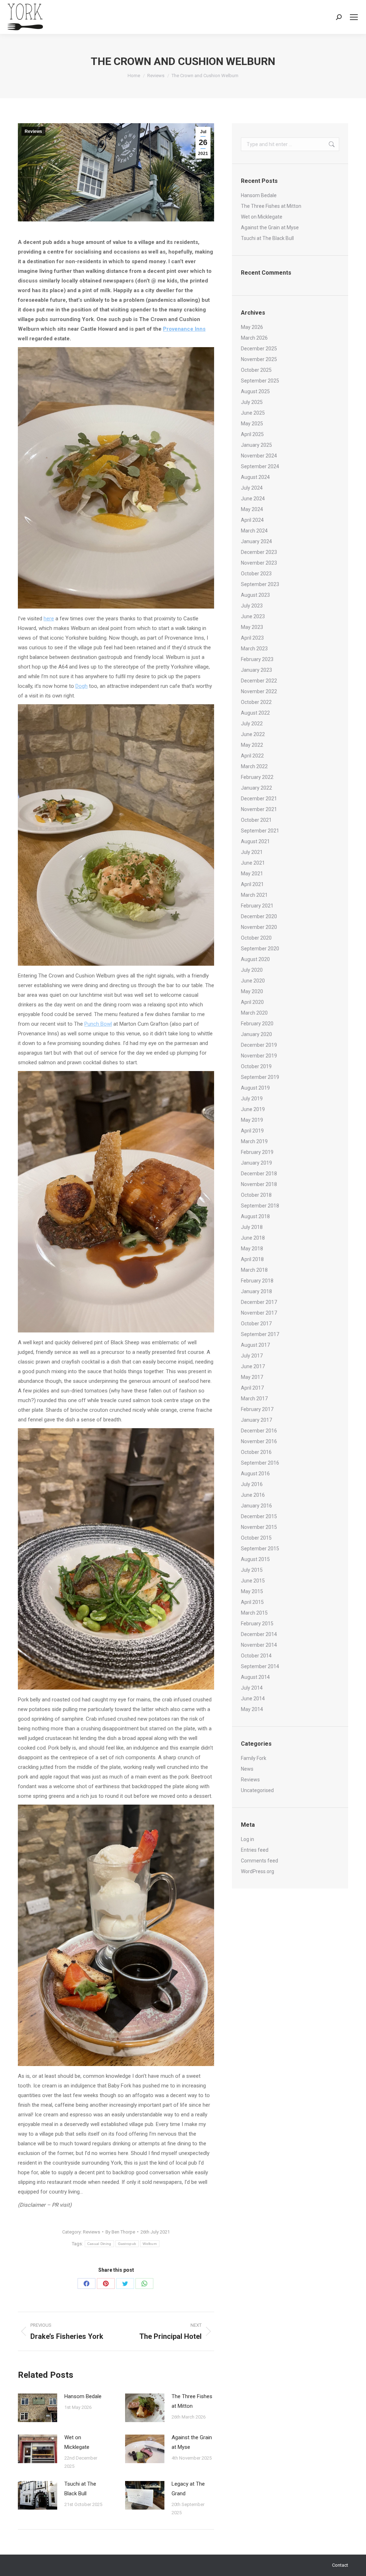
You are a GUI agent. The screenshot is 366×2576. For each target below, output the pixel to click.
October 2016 (256, 1452)
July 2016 (252, 1484)
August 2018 (255, 1216)
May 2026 (252, 327)
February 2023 (257, 659)
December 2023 (259, 552)
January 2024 (256, 541)
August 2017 (255, 1345)
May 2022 (252, 745)
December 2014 (259, 1634)
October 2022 (256, 702)
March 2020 (254, 1013)
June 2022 (253, 734)
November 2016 (259, 1441)
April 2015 (252, 1602)
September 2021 (260, 831)
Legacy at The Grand (188, 2489)
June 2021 (253, 863)
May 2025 (252, 424)
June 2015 (253, 1581)
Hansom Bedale (83, 2396)
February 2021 (257, 906)
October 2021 (256, 820)
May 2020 (252, 991)
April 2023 (252, 638)
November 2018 (259, 1184)
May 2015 (252, 1591)
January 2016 (256, 1506)
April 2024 (252, 520)
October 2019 (256, 1066)
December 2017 (259, 1302)
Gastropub (127, 2244)
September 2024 (260, 466)
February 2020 (257, 1024)
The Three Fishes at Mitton (192, 2401)
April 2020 (252, 1002)
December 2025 (259, 349)
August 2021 (255, 841)
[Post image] (38, 2408)
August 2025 (255, 391)
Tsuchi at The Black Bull (80, 2489)
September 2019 (260, 1077)
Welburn (150, 2244)
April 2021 (252, 884)
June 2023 (253, 616)
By (120, 2232)
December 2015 (259, 1516)
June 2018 (253, 1238)
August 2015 (255, 1559)
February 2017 (257, 1409)
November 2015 (259, 1527)
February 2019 (257, 1152)
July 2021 (252, 852)
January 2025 (256, 445)
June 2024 (253, 499)
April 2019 (252, 1131)
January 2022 (256, 788)
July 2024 (252, 488)
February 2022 (257, 777)
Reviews (33, 131)
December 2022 (259, 681)
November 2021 (259, 809)
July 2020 (252, 970)
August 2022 (255, 713)
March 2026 (254, 338)
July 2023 (252, 606)
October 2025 (256, 370)
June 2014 (253, 1699)
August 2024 (255, 477)
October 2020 (256, 938)
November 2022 (259, 691)
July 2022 (252, 724)
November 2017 (259, 1313)
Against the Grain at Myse (192, 2442)
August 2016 (255, 1474)
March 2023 (254, 649)
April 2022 (252, 756)
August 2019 (255, 1088)
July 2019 (252, 1099)
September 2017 (260, 1334)
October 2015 (256, 1538)
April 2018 (252, 1259)
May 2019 (252, 1120)
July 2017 (252, 1356)
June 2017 (253, 1366)
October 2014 (256, 1656)
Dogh (81, 686)
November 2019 (259, 1056)
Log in (248, 1839)
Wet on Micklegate (77, 2442)
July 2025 (252, 402)
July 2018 (252, 1227)
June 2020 (253, 981)
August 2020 (255, 959)
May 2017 (252, 1377)
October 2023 (256, 574)
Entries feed (255, 1850)
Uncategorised (257, 1790)
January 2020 (256, 1034)
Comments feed (259, 1861)
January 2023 (256, 670)
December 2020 (259, 916)
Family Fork (254, 1758)
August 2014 (255, 1677)
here (49, 619)
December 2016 (259, 1431)
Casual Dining (99, 2244)
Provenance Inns (184, 329)
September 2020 (260, 949)
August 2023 (255, 595)
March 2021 (254, 895)
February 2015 (257, 1624)
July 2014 (252, 1688)
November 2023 (259, 563)
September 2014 (260, 1666)
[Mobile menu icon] (354, 17)
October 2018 (256, 1195)
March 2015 (254, 1613)
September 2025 (260, 381)
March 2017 (254, 1399)
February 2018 (257, 1281)
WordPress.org (258, 1871)
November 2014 (259, 1645)
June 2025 (253, 413)
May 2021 (252, 874)
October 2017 (256, 1324)
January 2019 (256, 1163)
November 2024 (259, 456)
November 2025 (259, 359)
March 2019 (254, 1141)
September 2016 (260, 1463)
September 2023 (260, 584)
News (247, 1769)
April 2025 (252, 434)
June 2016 (253, 1495)
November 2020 (259, 927)
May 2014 (252, 1709)
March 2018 (254, 1270)
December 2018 (259, 1174)
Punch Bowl (98, 1024)
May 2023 (252, 627)
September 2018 (260, 1206)
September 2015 (260, 1549)
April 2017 (252, 1388)
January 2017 (256, 1420)
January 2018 (256, 1291)
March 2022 (254, 766)
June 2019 (253, 1109)
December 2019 (259, 1045)
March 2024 (254, 531)
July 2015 (252, 1570)
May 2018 (252, 1249)
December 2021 (259, 799)
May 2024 (252, 509)
